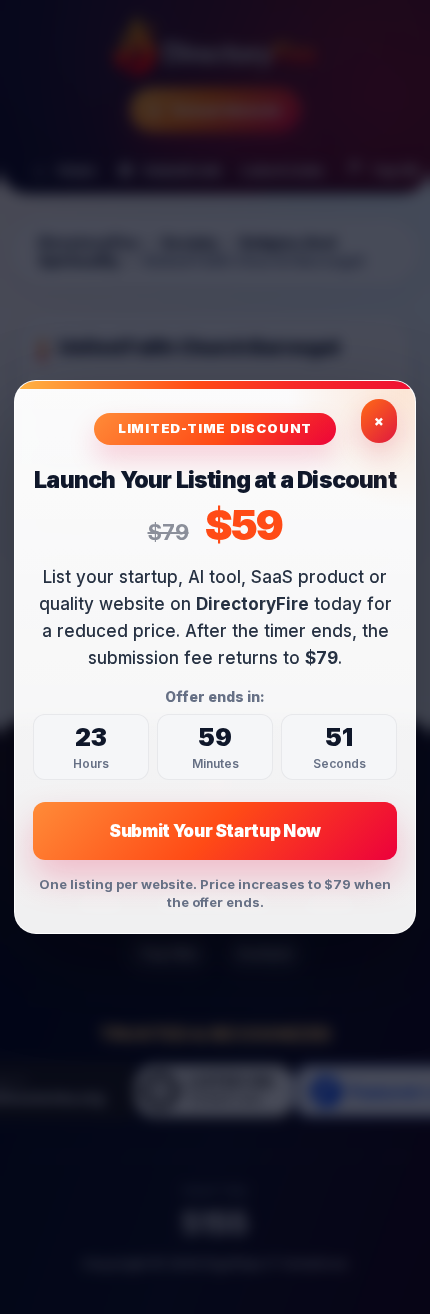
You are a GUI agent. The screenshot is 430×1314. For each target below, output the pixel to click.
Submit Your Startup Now (215, 831)
